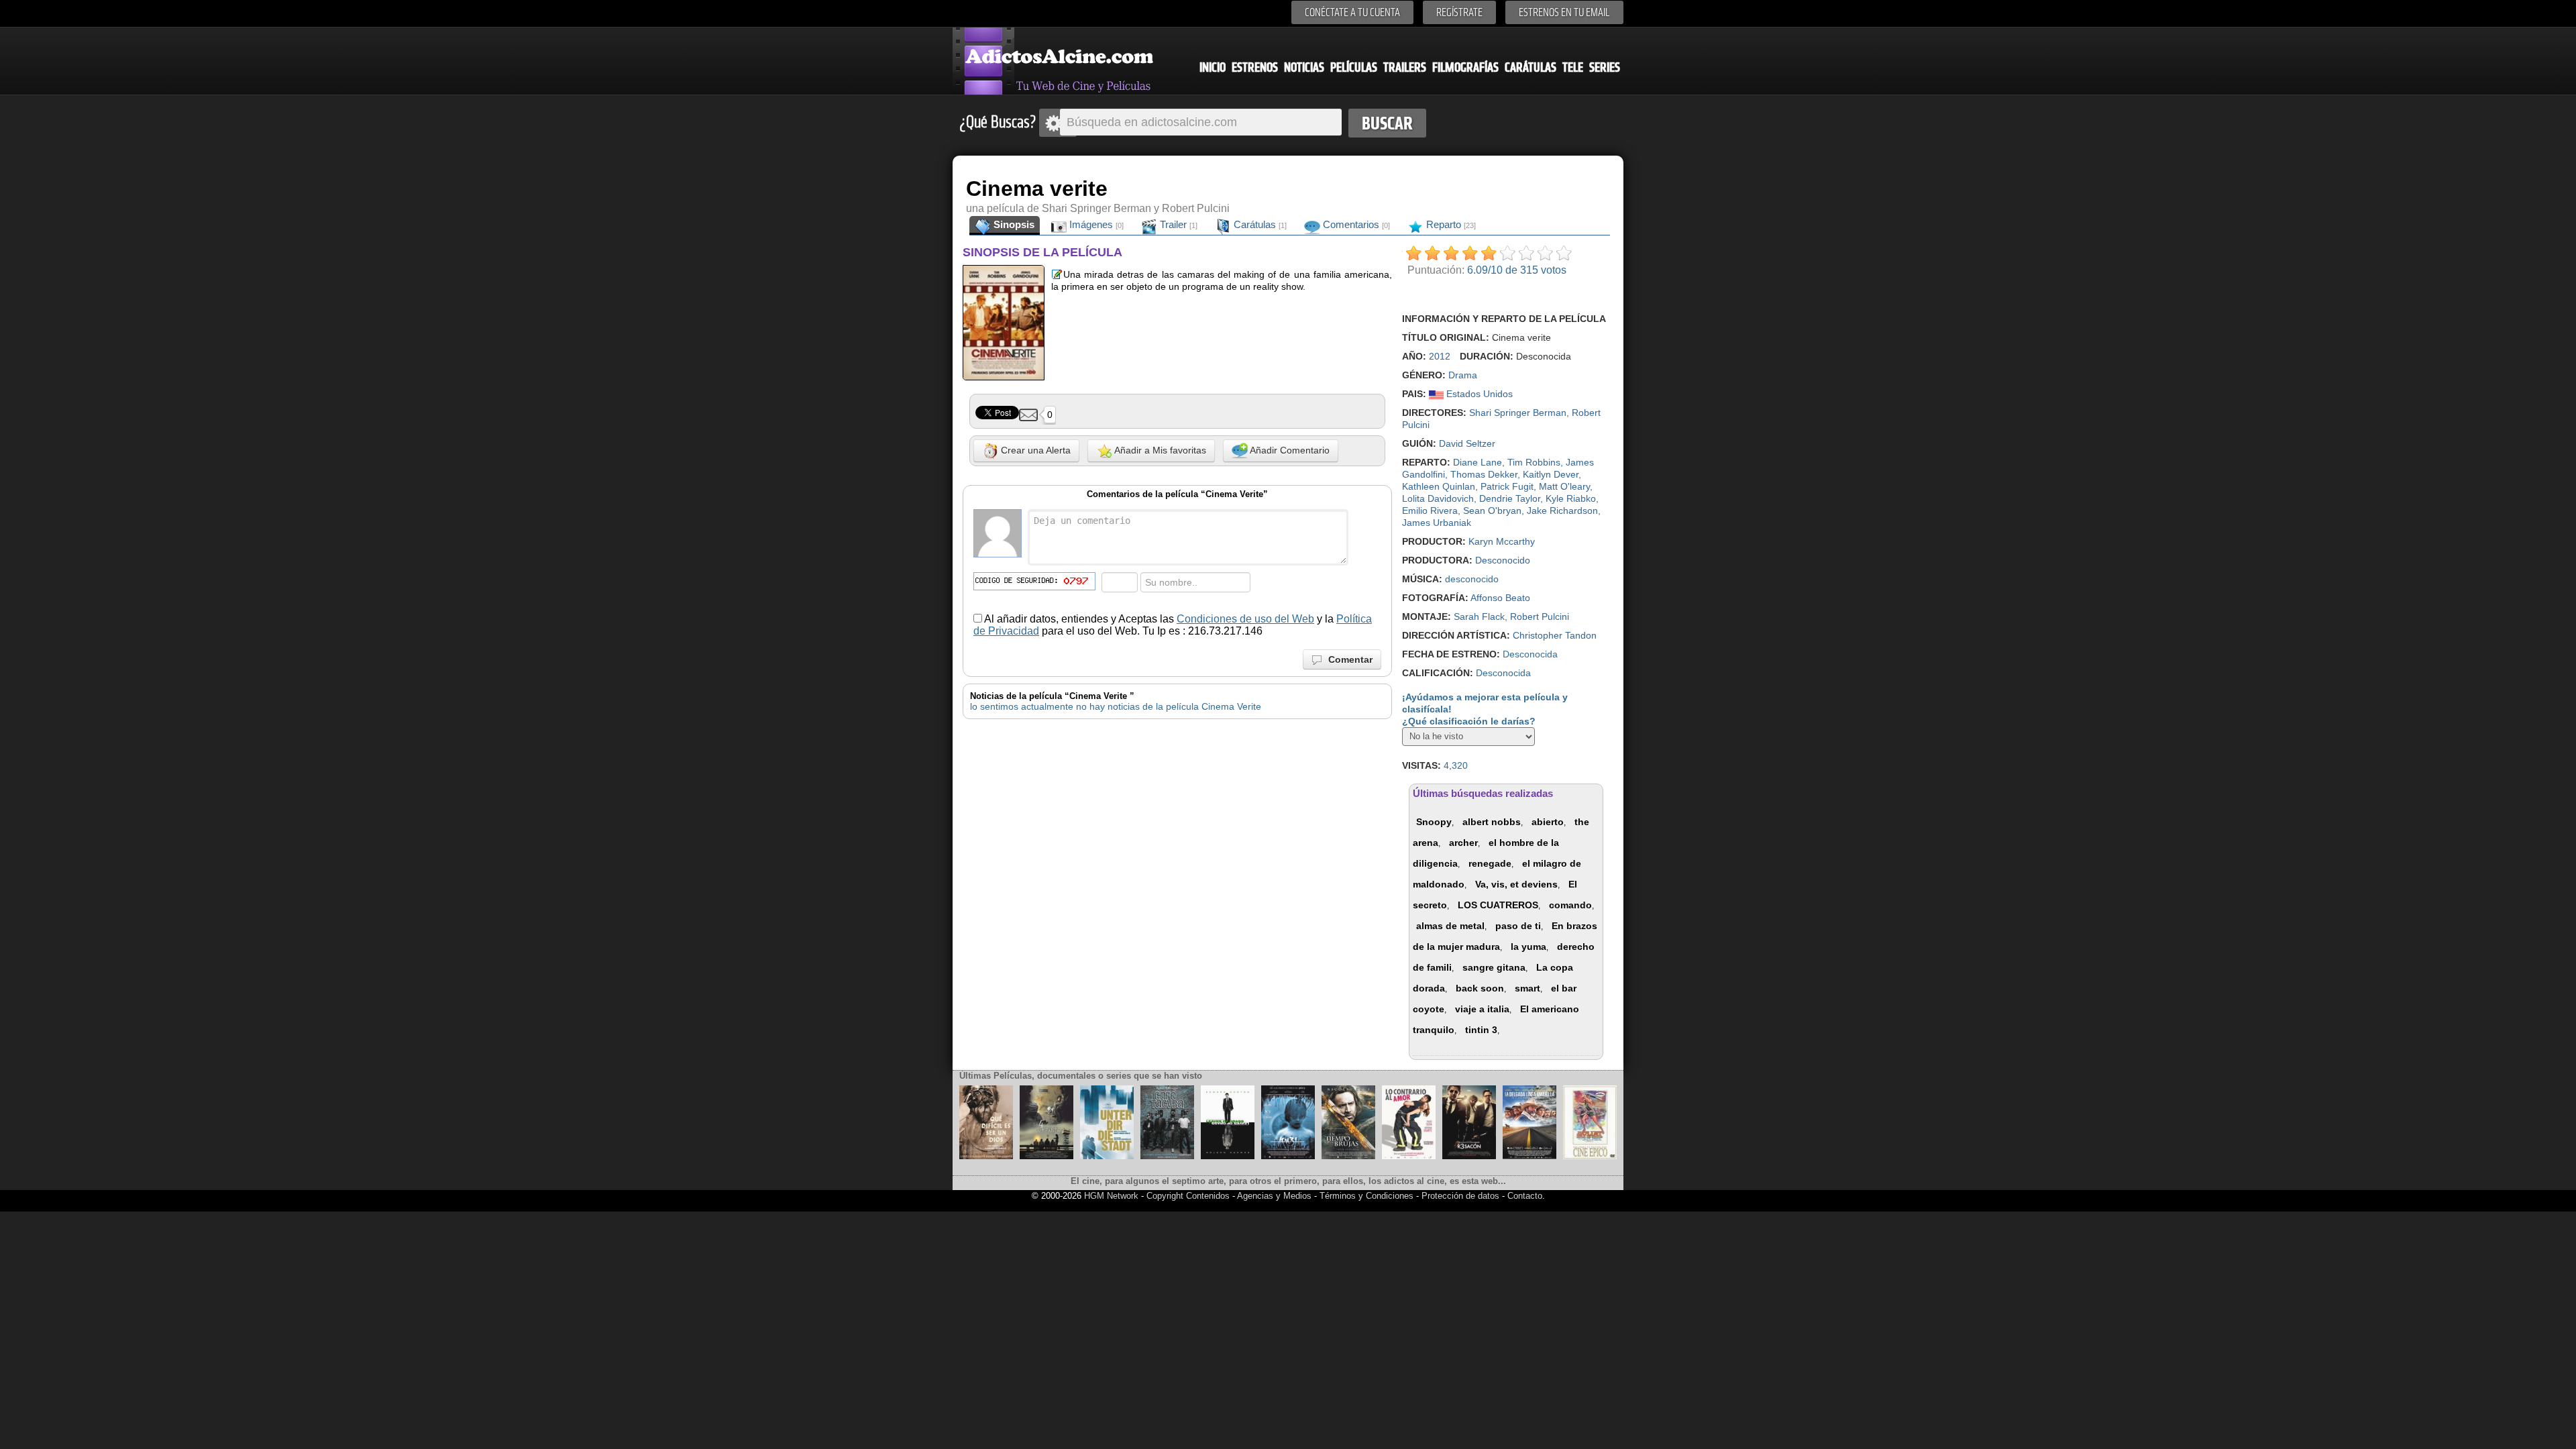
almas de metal (1450, 926)
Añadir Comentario (1289, 450)
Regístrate (1459, 12)
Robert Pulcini (1540, 616)
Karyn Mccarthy (1502, 541)
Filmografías (1465, 67)
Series (1605, 67)
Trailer (1177, 224)
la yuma (1528, 947)
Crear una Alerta (1034, 450)
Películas (1354, 67)
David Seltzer (1467, 443)
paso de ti (1518, 926)
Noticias (1304, 67)
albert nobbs (1492, 822)
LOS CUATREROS (1498, 905)
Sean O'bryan (1492, 511)
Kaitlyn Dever (1551, 474)
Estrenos (1255, 67)
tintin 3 (1481, 1030)
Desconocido (1503, 560)
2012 (1440, 356)
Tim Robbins (1534, 462)
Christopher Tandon (1555, 635)
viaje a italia (1482, 1009)
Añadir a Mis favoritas (1159, 450)
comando (1570, 905)
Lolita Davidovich (1438, 498)
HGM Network (1111, 1196)
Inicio (1213, 67)
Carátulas (1531, 67)
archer (1463, 843)
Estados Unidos (1478, 394)
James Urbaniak (1437, 523)
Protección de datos (1460, 1196)
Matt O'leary (1564, 486)
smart (1527, 988)
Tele (1573, 67)
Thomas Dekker (1484, 474)
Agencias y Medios (1274, 1196)
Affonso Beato (1500, 598)
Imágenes (1095, 224)
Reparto (1450, 224)
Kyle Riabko (1571, 498)
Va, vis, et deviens (1516, 884)
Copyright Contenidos (1188, 1196)
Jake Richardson (1562, 511)
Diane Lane (1478, 462)
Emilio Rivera (1430, 511)
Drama (1463, 375)
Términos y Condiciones (1368, 1196)
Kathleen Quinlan (1439, 486)
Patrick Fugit (1507, 486)
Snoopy (1434, 822)
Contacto (1525, 1196)
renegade (1490, 863)
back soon (1480, 988)
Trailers (1405, 67)
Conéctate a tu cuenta (1352, 12)
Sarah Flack (1479, 616)
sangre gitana (1494, 967)
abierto (1548, 822)
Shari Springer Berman (1518, 413)
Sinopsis (1013, 224)
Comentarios (1355, 224)
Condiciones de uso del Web (1245, 619)
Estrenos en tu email (1564, 12)
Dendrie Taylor (1510, 498)
